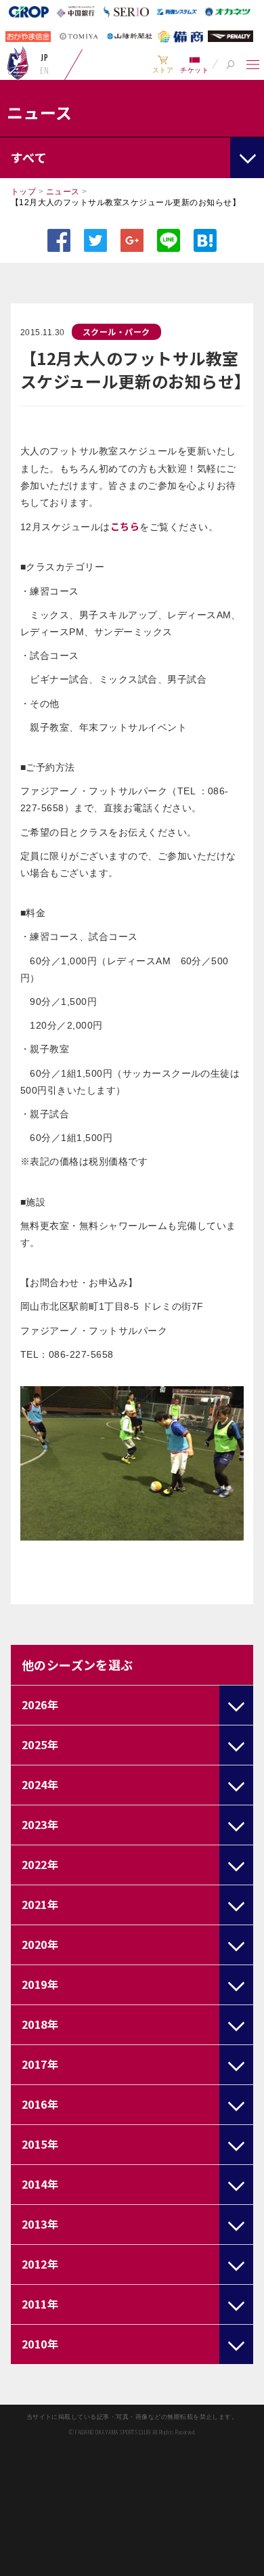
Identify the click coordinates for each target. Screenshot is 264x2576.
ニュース (63, 192)
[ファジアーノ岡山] (18, 63)
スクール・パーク (116, 331)
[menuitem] (163, 64)
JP (44, 58)
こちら (125, 526)
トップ (23, 192)
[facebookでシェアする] (59, 240)
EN (44, 70)
